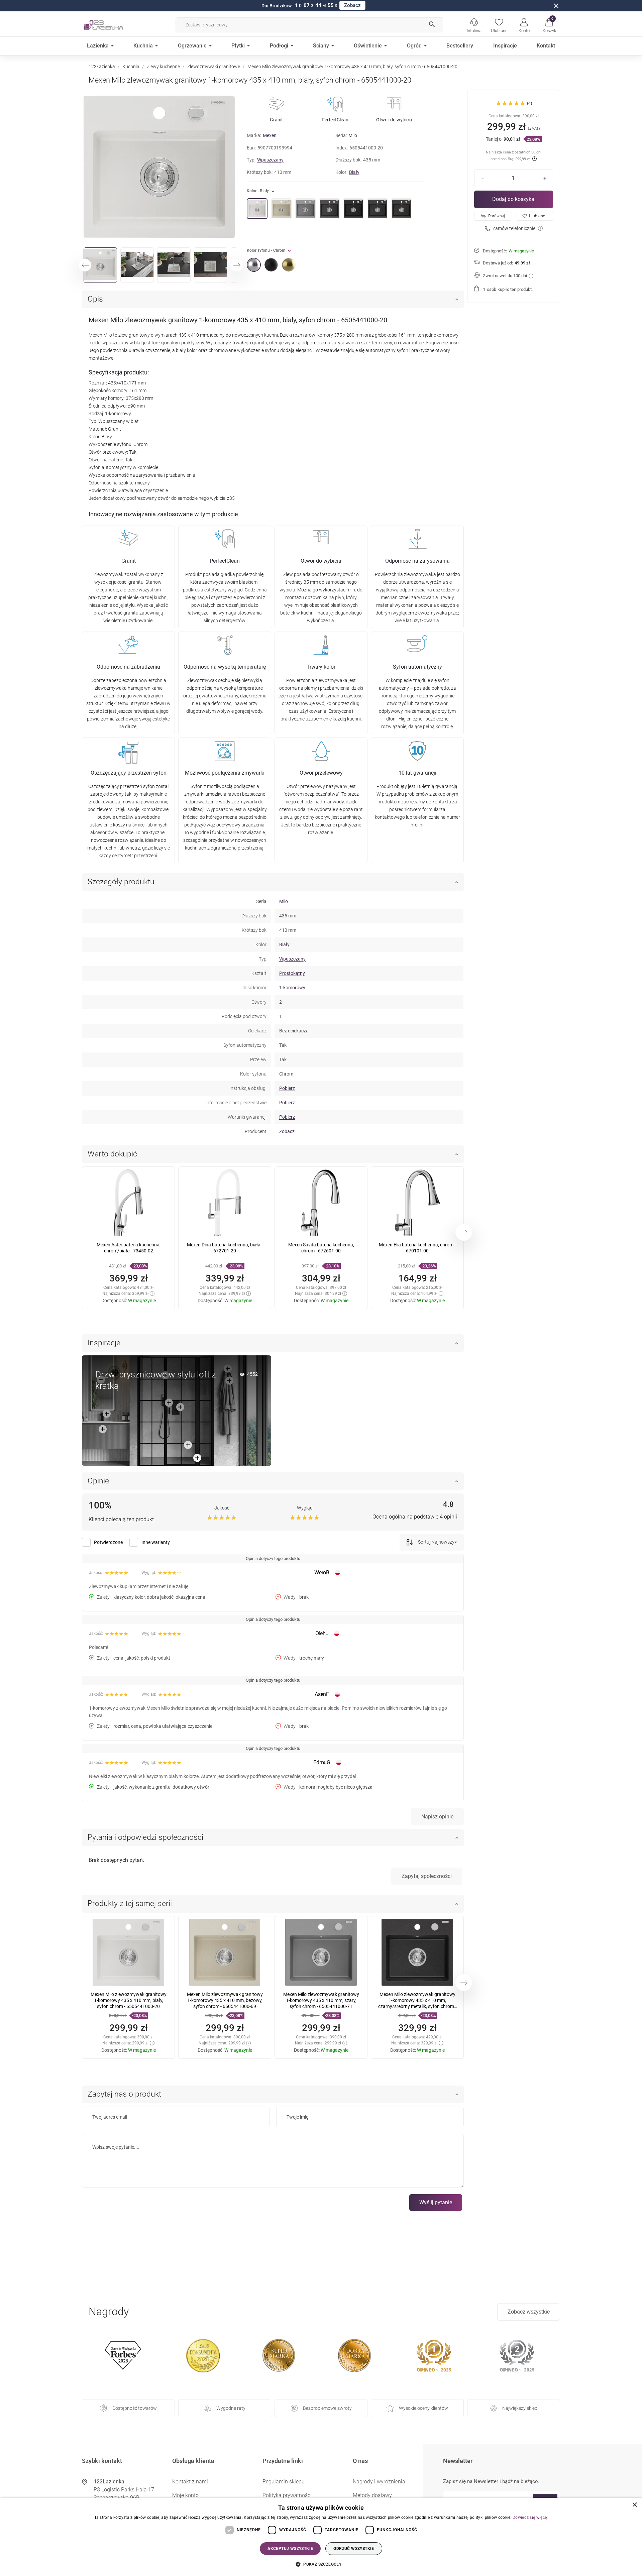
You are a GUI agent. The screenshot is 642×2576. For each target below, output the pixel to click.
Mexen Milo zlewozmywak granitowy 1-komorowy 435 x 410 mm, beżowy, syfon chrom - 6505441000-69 (225, 2000)
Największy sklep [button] (520, 2408)
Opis (95, 299)
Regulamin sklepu (284, 2482)
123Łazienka (102, 67)
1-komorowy (292, 988)
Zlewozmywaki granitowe (214, 67)
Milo (353, 135)
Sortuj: (424, 1542)
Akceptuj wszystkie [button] (290, 2549)
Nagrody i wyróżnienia (379, 2482)
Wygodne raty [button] (231, 2408)
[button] (549, 25)
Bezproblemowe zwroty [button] (327, 2408)
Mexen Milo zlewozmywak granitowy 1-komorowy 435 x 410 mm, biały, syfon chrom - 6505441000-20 (129, 2000)
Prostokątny (292, 973)
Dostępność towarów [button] (135, 2408)
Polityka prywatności (287, 2495)
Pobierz (287, 1088)
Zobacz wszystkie (529, 2312)
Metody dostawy (372, 2495)
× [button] (634, 2505)
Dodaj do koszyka (513, 199)
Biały (354, 172)
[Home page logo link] (114, 25)
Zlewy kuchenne (163, 67)
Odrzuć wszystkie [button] (354, 2549)
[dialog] (321, 2537)
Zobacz (352, 5)
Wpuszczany (270, 160)
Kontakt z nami (190, 2482)
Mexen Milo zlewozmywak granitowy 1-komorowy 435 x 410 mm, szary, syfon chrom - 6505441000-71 (321, 2000)
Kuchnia (131, 67)
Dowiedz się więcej (530, 2517)
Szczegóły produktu (121, 882)
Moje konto (185, 2495)
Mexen (270, 135)
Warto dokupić (112, 1154)
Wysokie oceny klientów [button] (423, 2408)
